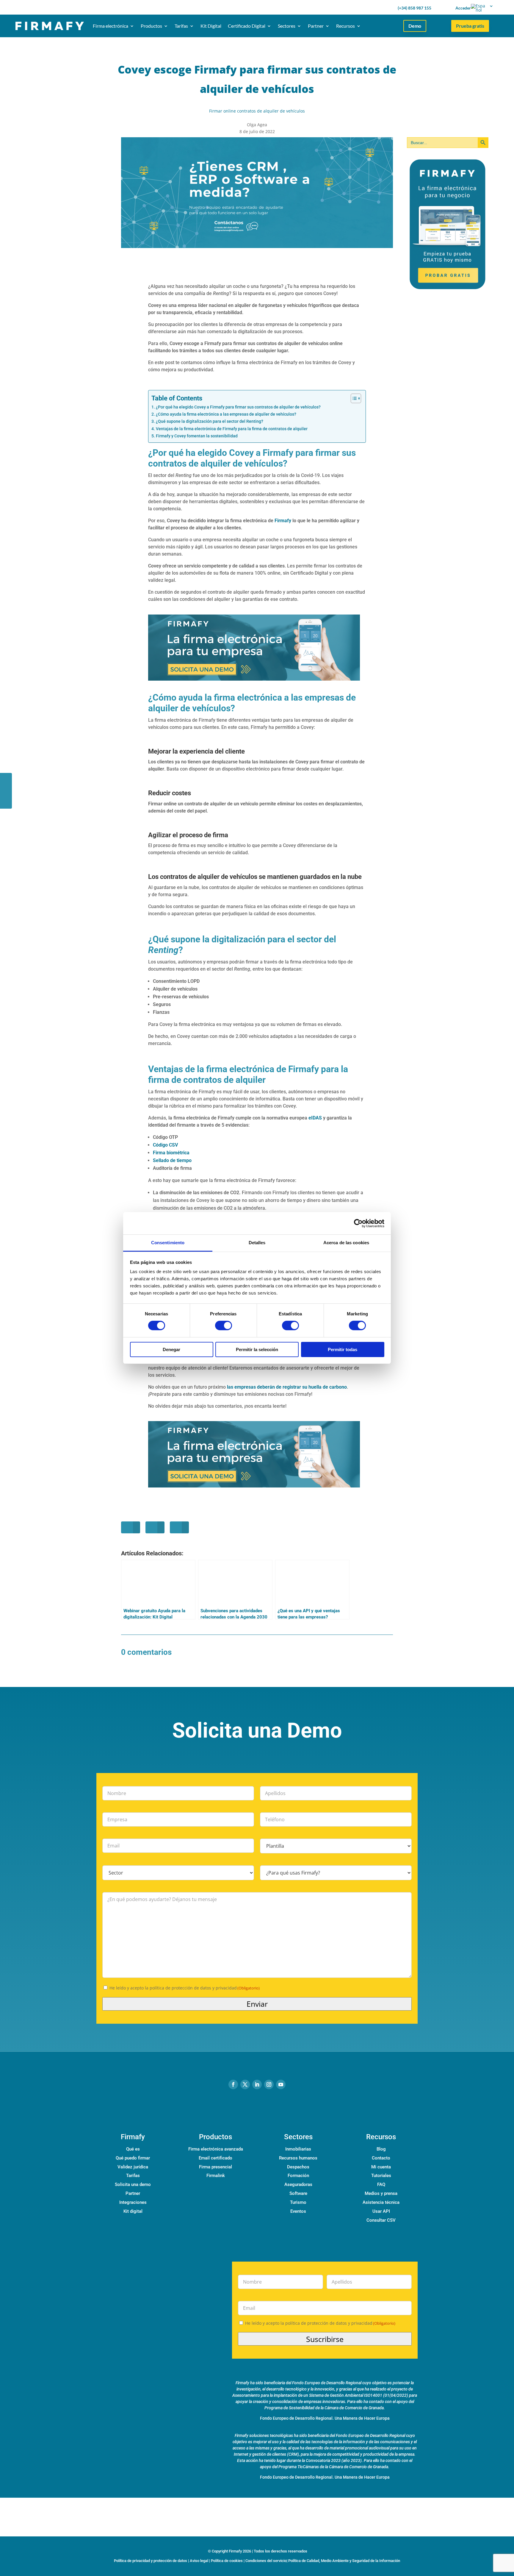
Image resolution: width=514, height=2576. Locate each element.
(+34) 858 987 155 (415, 8)
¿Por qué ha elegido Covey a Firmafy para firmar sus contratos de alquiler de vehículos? (238, 407)
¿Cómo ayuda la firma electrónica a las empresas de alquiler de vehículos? (226, 414)
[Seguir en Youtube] (281, 2084)
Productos (151, 26)
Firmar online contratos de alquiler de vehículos (257, 111)
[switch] (224, 1326)
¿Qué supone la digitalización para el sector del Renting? (210, 421)
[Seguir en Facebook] (233, 2084)
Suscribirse (325, 2339)
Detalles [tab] (257, 1243)
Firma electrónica (111, 26)
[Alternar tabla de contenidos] (353, 398)
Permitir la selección (257, 1349)
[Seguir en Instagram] (269, 2084)
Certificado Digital (247, 26)
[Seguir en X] (245, 2084)
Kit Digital (211, 26)
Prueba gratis (470, 26)
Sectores (287, 26)
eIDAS (315, 1118)
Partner (316, 26)
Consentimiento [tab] (168, 1243)
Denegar (171, 1349)
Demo (415, 26)
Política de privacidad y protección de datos (151, 2561)
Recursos (345, 26)
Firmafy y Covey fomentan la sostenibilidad (197, 436)
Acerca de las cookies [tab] (346, 1243)
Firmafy (283, 521)
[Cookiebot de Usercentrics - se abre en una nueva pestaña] (358, 1223)
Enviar (257, 2004)
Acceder (463, 8)
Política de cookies (227, 2561)
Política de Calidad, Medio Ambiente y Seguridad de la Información (344, 2561)
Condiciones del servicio (266, 2561)
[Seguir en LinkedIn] (257, 2084)
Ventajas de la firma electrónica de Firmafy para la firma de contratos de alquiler (232, 429)
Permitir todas (343, 1349)
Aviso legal (199, 2561)
